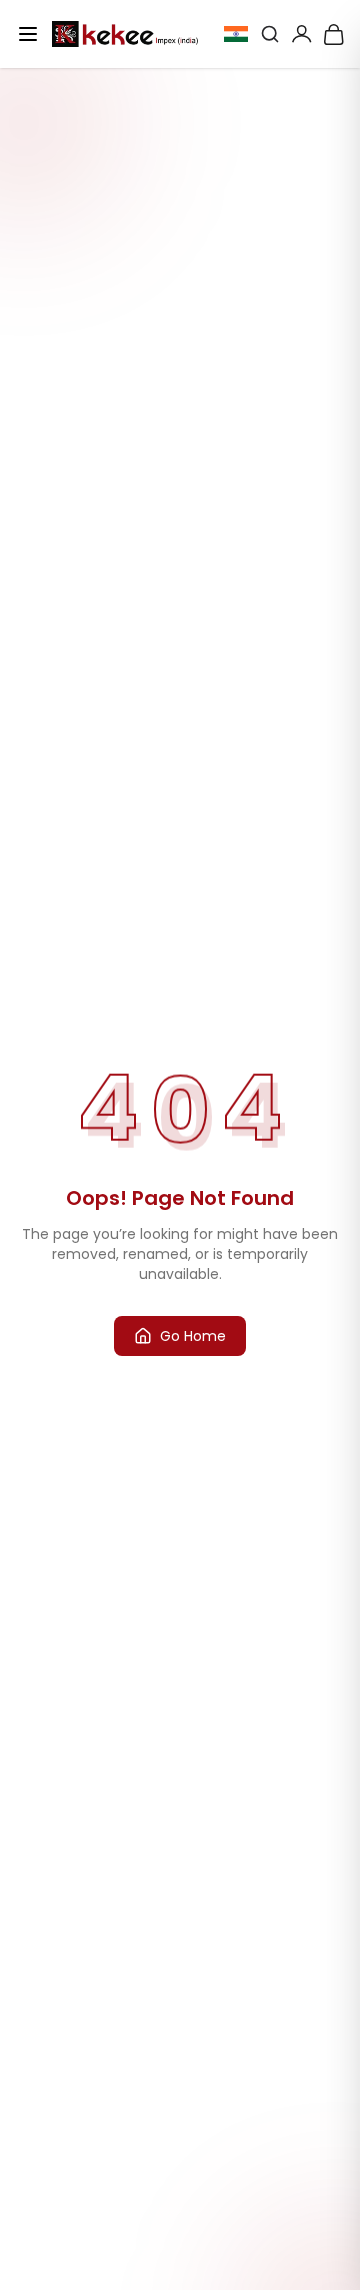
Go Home (193, 1336)
